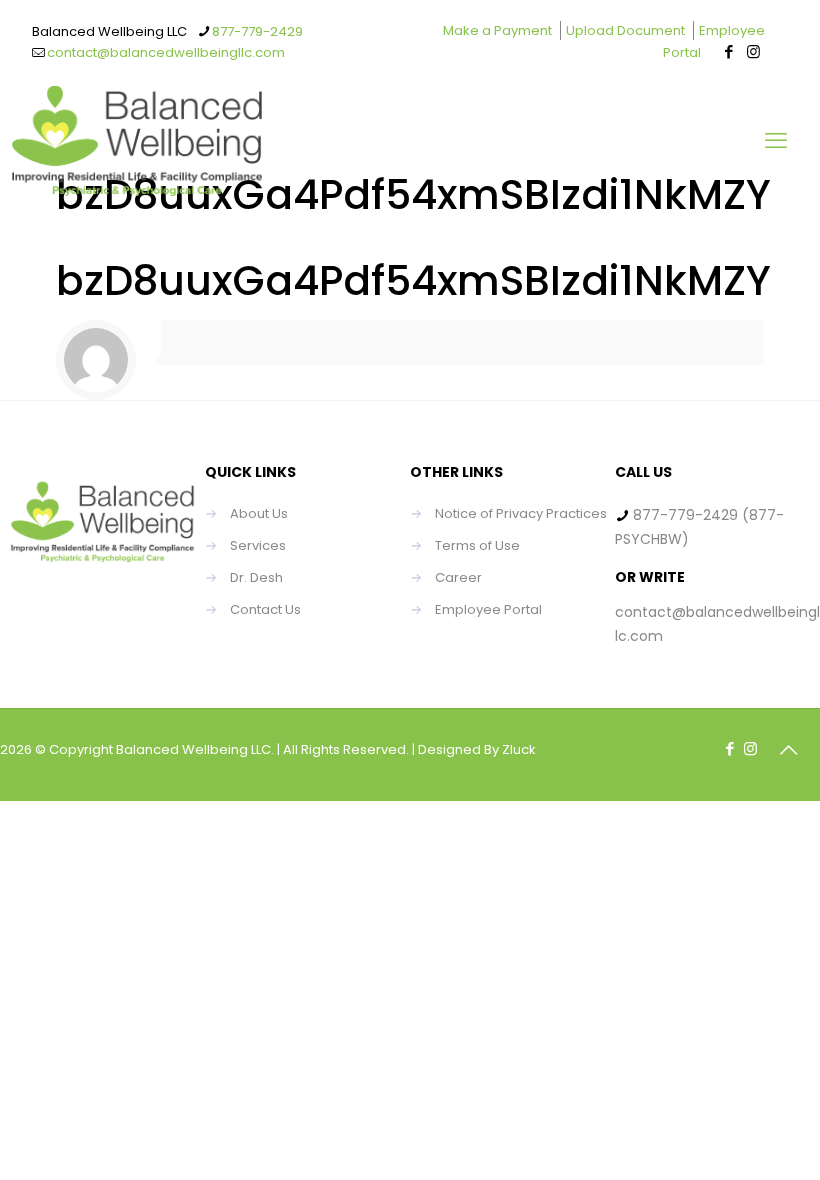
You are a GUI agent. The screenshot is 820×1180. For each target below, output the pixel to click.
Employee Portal (488, 609)
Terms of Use (477, 545)
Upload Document (625, 30)
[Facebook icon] (728, 51)
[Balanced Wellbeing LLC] (137, 141)
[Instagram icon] (753, 51)
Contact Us (265, 609)
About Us (259, 513)
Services (258, 545)
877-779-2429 (257, 31)
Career (458, 577)
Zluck (519, 749)
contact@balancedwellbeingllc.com (166, 52)
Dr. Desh (256, 577)
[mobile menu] (776, 141)
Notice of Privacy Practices (521, 513)
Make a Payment (497, 30)
